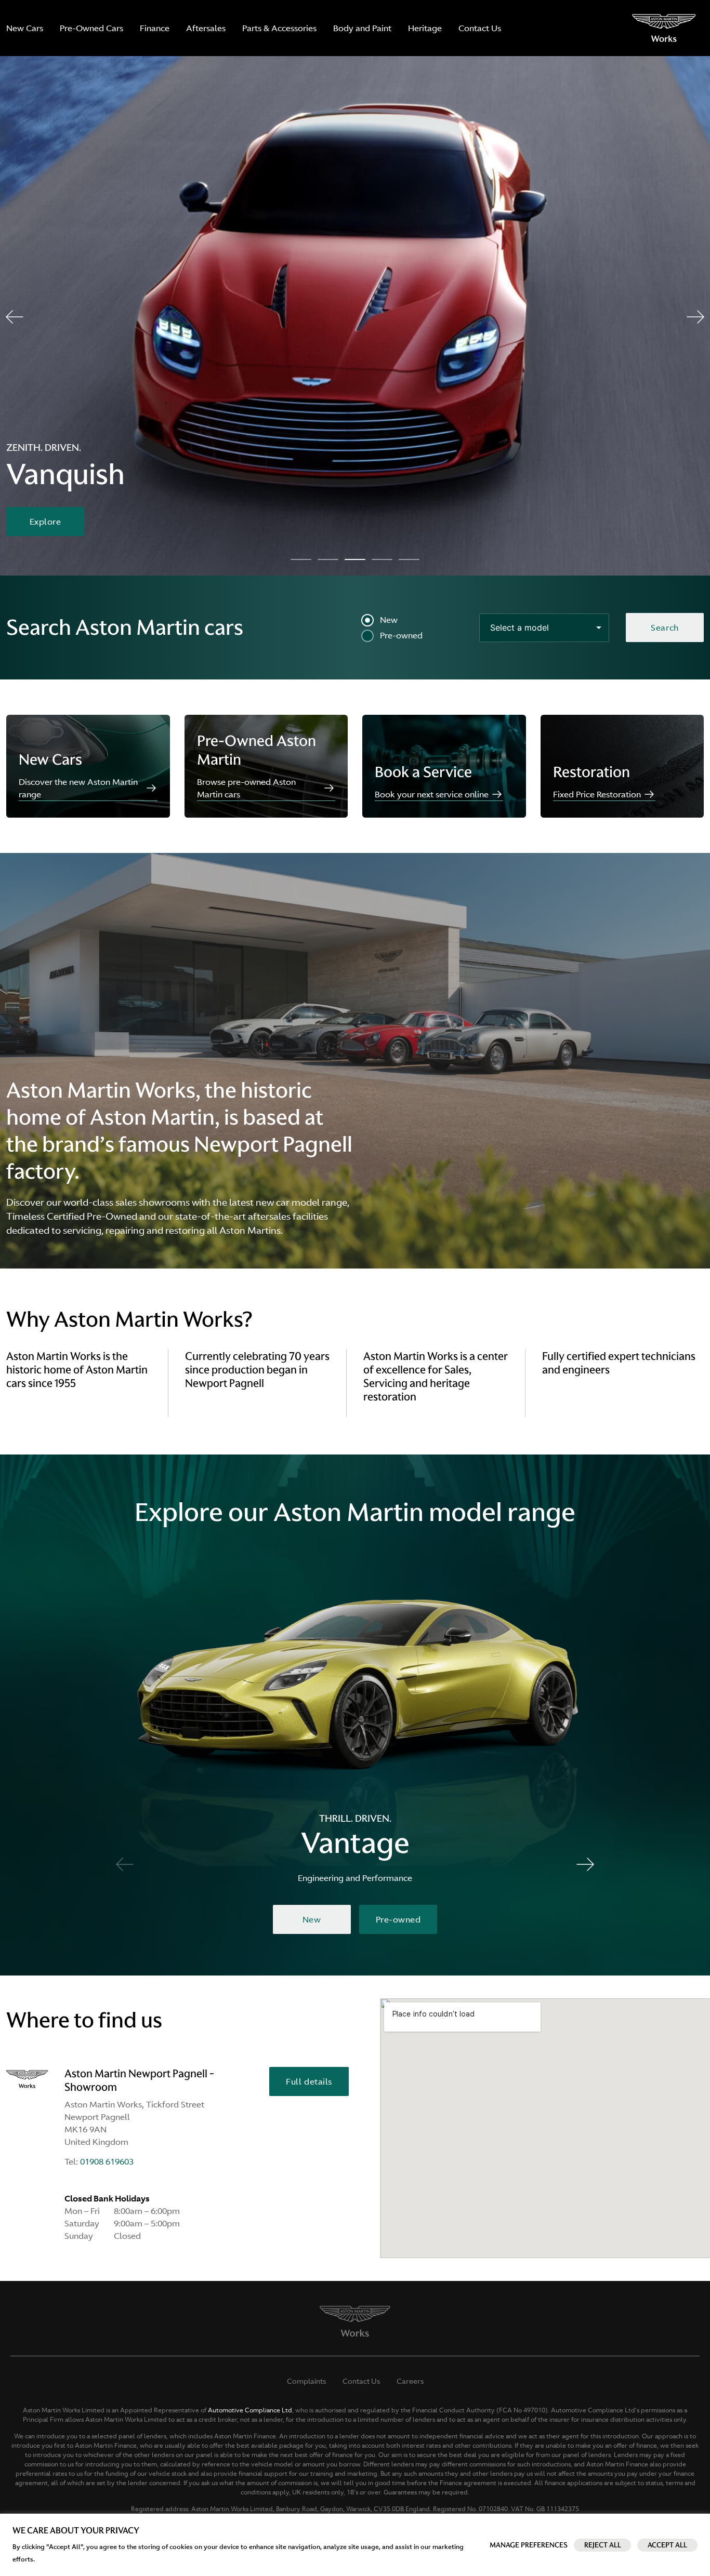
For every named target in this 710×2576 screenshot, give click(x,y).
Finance (155, 28)
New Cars (25, 28)
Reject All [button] (603, 2545)
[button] (15, 317)
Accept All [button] (667, 2545)
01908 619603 (107, 2161)
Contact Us (480, 28)
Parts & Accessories (279, 28)
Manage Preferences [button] (529, 2545)
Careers (410, 2381)
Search (665, 628)
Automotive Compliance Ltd (250, 2410)
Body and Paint (362, 28)
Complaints (306, 2381)
